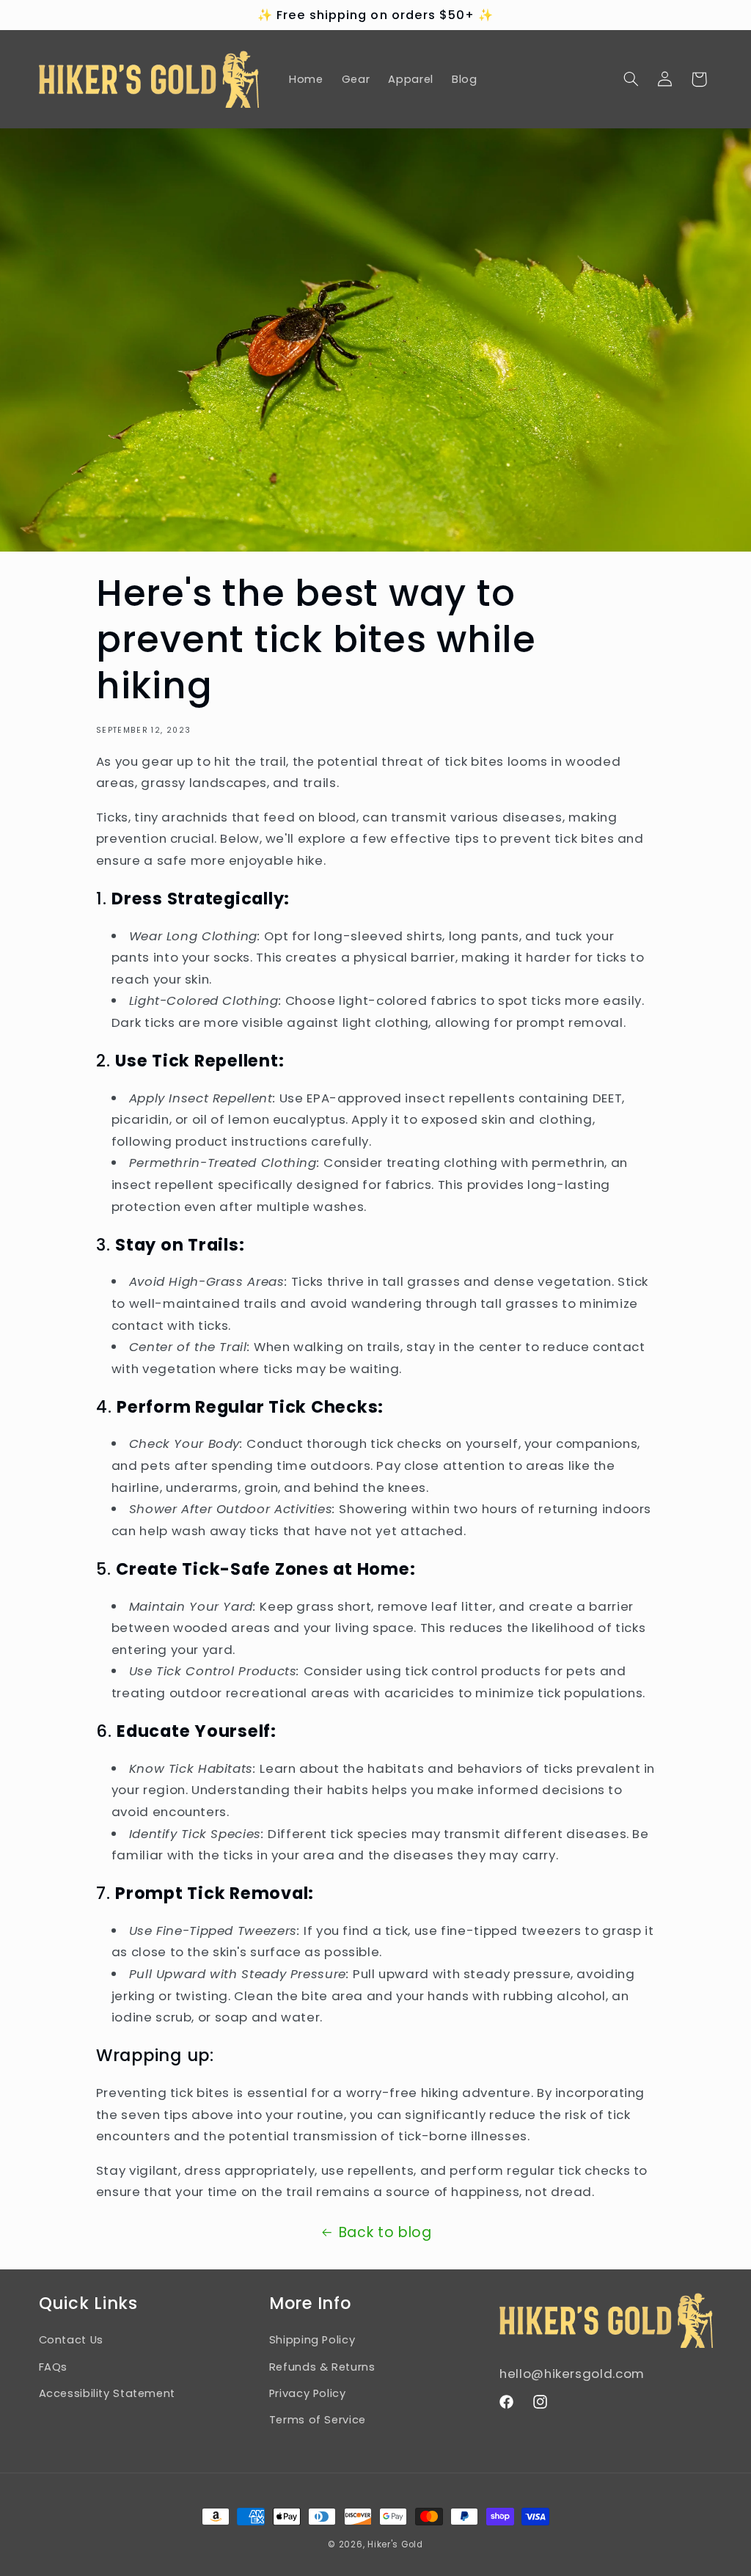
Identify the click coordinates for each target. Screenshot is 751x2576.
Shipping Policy (312, 2340)
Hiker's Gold (395, 2544)
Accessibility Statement (107, 2393)
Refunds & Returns (322, 2367)
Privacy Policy (308, 2393)
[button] (631, 79)
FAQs (54, 2367)
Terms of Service (318, 2420)
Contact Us (71, 2340)
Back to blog (385, 2232)
